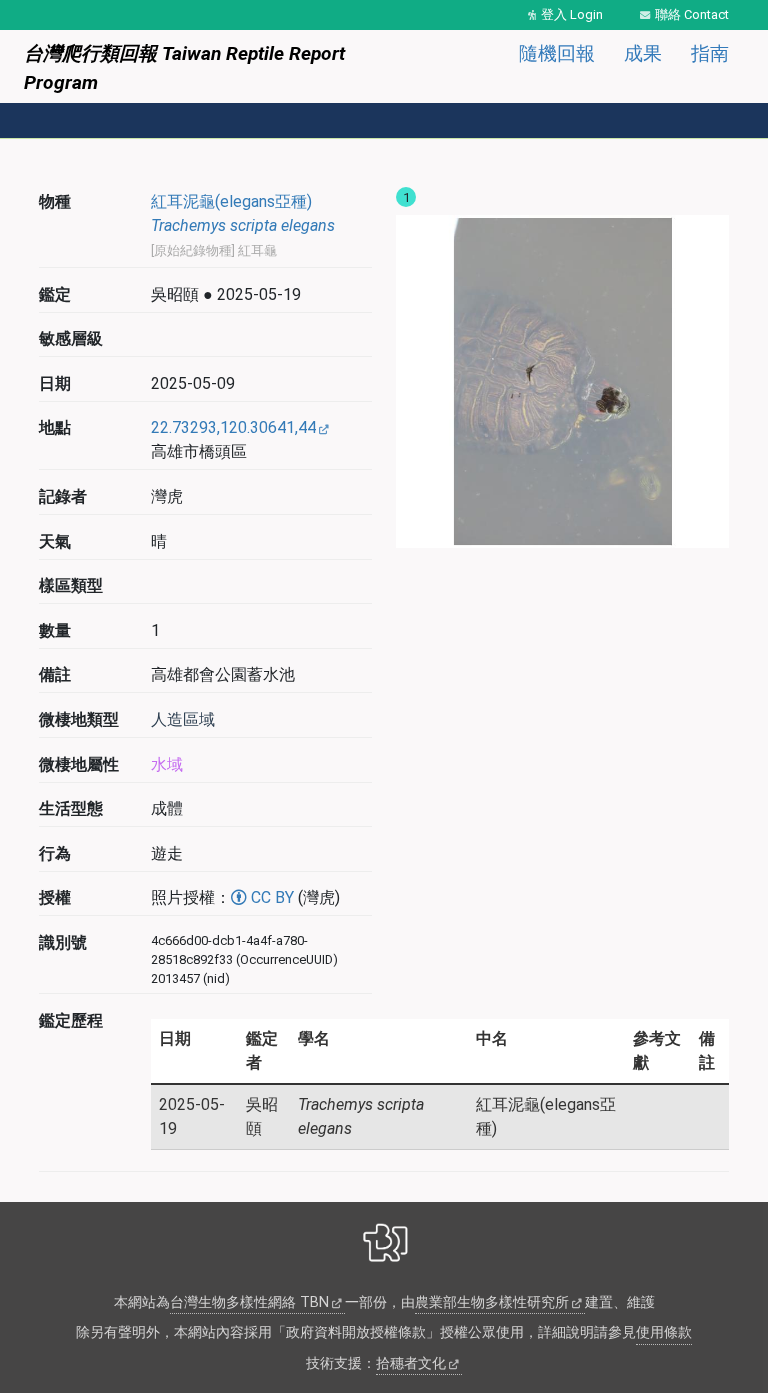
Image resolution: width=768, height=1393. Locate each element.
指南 (710, 53)
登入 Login (572, 14)
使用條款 (664, 1332)
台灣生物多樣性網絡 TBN (249, 1302)
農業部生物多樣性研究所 (492, 1302)
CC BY (270, 897)
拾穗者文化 (411, 1363)
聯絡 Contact (692, 14)
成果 (643, 53)
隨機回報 (557, 53)
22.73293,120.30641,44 (233, 427)
